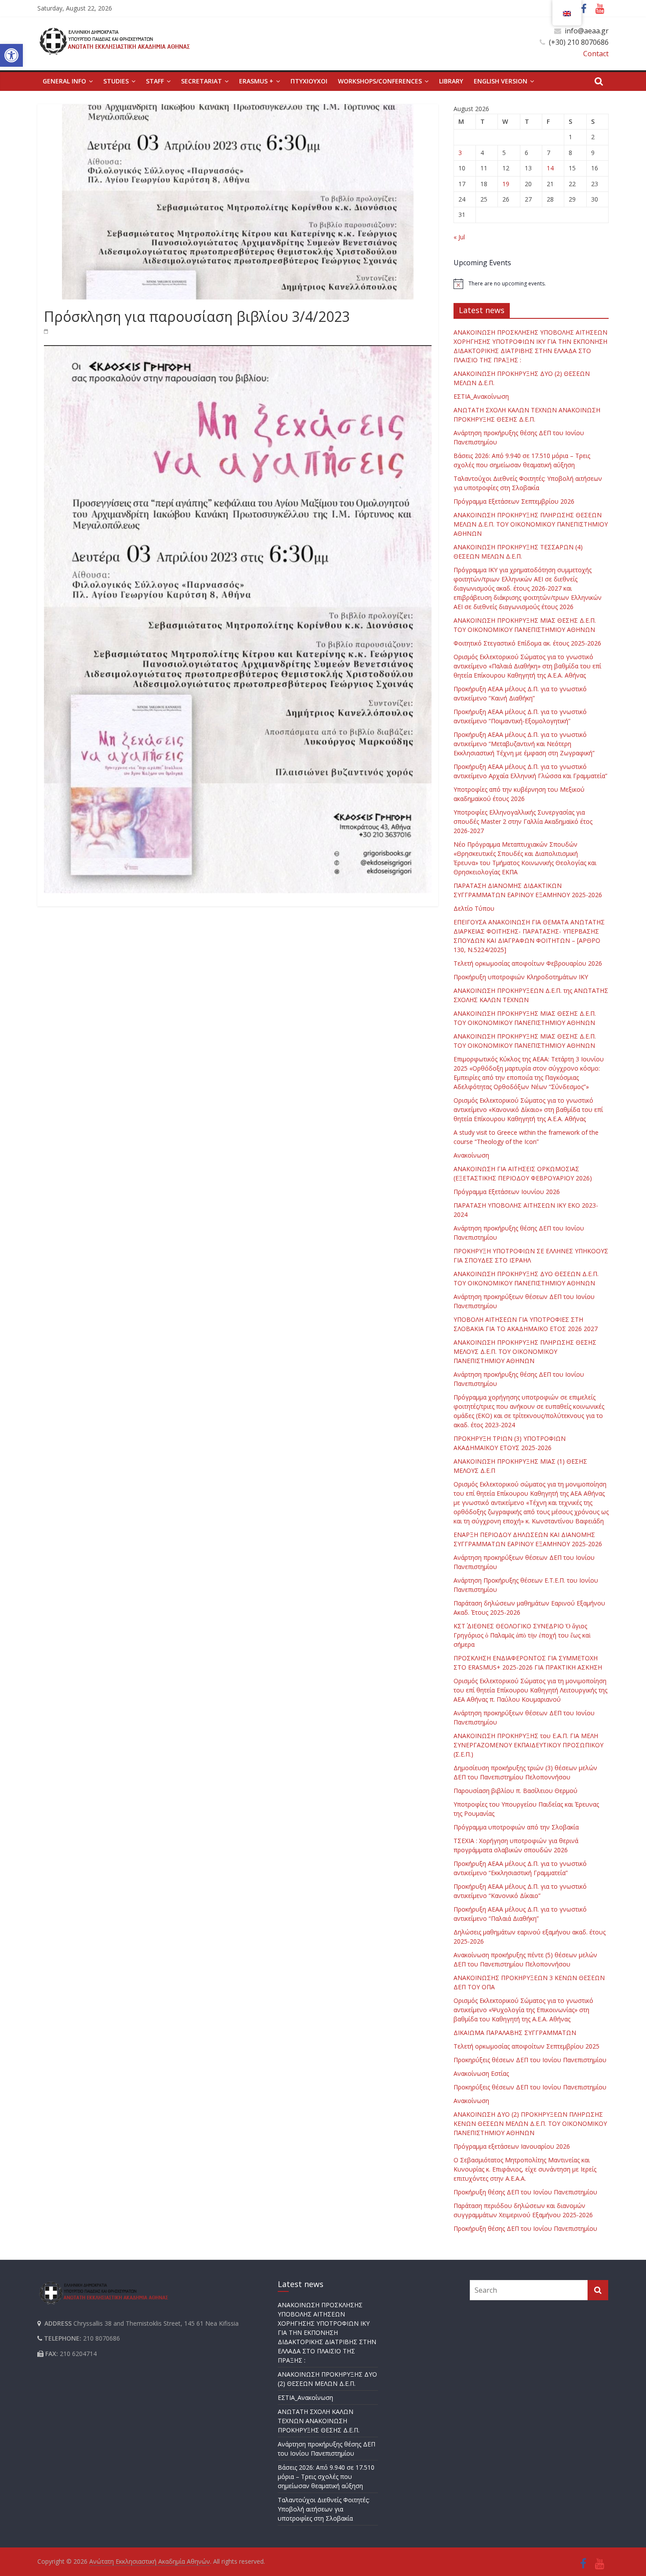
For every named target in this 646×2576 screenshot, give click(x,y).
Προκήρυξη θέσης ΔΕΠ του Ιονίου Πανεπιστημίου (525, 2192)
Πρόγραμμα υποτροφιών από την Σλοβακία (516, 1827)
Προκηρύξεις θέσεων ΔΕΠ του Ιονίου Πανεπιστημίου (530, 2060)
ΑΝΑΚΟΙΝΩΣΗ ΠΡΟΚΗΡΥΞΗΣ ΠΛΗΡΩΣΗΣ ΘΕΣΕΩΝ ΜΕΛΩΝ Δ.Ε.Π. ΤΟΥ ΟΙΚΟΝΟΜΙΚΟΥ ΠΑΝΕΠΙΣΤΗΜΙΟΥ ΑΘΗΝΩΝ (531, 524)
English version (501, 81)
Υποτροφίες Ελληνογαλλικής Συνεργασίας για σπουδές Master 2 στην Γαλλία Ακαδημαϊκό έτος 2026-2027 (523, 821)
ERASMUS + (256, 81)
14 (550, 168)
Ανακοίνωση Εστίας (481, 2073)
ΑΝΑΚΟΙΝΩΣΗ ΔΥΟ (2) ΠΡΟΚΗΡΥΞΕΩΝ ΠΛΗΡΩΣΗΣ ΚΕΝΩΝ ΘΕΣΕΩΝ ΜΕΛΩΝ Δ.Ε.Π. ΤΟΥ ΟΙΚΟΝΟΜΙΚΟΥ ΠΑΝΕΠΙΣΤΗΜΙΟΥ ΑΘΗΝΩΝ (530, 2123)
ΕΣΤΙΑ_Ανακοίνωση (481, 396)
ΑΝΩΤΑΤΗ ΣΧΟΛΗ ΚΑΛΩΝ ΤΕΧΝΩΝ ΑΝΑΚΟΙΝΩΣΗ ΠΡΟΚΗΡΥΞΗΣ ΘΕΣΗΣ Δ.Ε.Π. (319, 2421)
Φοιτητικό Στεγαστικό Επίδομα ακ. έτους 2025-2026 (527, 643)
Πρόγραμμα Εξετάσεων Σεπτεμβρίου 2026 (514, 501)
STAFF (155, 81)
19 (506, 184)
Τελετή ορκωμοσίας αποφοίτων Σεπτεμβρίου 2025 (526, 2046)
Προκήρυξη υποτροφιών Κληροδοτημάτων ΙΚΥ (521, 977)
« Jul (459, 237)
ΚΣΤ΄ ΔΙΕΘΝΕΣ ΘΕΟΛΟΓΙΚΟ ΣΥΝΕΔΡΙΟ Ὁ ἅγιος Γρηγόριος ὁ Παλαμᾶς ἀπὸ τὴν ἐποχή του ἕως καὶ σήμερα (522, 1635)
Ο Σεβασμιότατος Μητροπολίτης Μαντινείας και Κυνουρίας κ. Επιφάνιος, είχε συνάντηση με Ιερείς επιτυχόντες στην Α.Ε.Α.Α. (525, 2169)
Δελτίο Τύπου (474, 908)
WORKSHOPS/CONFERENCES (380, 81)
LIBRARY (451, 81)
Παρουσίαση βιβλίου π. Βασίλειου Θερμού (515, 1791)
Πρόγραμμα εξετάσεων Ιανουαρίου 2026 (512, 2146)
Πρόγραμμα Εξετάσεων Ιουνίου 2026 (507, 1192)
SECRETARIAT (201, 81)
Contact (596, 54)
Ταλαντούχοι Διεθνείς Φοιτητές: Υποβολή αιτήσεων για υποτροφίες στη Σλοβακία (324, 2509)
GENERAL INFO (64, 81)
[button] (11, 55)
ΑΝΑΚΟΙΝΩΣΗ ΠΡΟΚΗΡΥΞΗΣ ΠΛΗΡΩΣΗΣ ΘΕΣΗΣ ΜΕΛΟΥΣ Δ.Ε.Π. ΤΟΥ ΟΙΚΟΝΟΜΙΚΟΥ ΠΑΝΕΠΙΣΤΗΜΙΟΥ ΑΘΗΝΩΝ (525, 1351)
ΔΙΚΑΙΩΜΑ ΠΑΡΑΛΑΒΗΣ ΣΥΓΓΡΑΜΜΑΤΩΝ (515, 2033)
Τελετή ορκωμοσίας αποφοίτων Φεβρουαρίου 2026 (528, 963)
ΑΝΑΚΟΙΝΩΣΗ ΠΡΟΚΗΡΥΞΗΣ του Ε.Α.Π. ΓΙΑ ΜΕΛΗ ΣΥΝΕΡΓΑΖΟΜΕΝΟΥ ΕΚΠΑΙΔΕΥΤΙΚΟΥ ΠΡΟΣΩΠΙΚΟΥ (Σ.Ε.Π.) (528, 1745)
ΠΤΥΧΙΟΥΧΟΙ (309, 81)
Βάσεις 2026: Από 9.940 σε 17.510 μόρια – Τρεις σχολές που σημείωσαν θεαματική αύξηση (326, 2477)
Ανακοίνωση (471, 1155)
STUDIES (116, 81)
